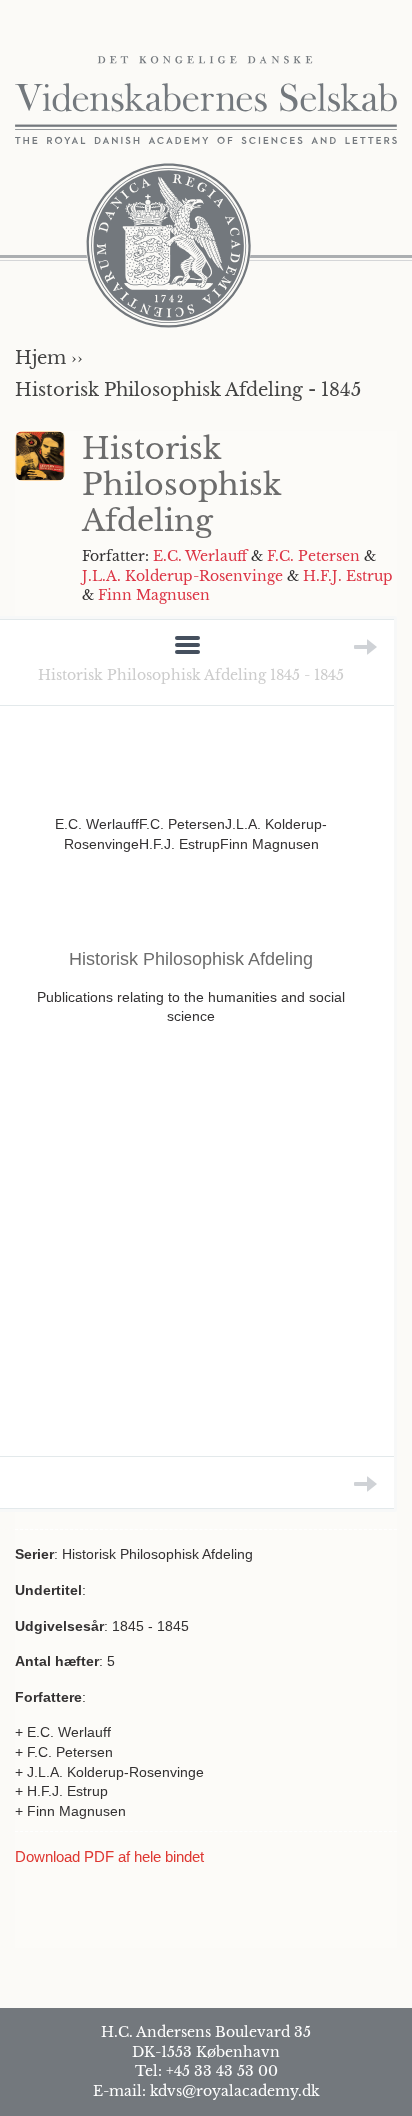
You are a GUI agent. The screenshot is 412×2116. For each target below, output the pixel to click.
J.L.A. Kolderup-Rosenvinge (182, 576)
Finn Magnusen (154, 595)
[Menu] (187, 646)
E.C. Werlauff (200, 556)
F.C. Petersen (313, 556)
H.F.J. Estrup (348, 576)
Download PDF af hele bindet (109, 1856)
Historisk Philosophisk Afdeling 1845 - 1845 (191, 675)
